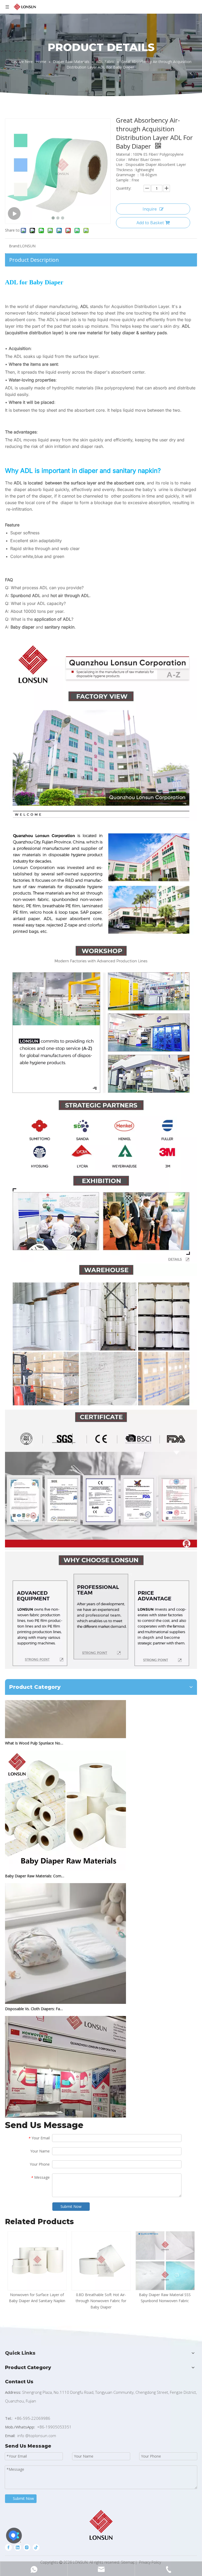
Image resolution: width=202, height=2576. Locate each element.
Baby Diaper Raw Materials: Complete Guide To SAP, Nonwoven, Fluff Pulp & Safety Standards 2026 (35, 1858)
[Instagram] (27, 2547)
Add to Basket (150, 223)
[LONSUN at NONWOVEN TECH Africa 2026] (65, 2117)
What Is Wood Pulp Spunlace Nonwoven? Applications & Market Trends (35, 1725)
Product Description (34, 260)
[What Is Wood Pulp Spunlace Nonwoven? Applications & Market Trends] (65, 1719)
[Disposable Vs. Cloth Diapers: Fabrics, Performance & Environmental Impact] (65, 1985)
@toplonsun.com (41, 2436)
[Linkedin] (18, 2547)
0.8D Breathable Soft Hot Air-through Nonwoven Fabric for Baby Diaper (101, 2301)
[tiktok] (36, 2547)
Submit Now (71, 2206)
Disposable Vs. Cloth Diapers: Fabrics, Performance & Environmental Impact (35, 1991)
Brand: (14, 246)
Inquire (150, 209)
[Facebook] (8, 2547)
